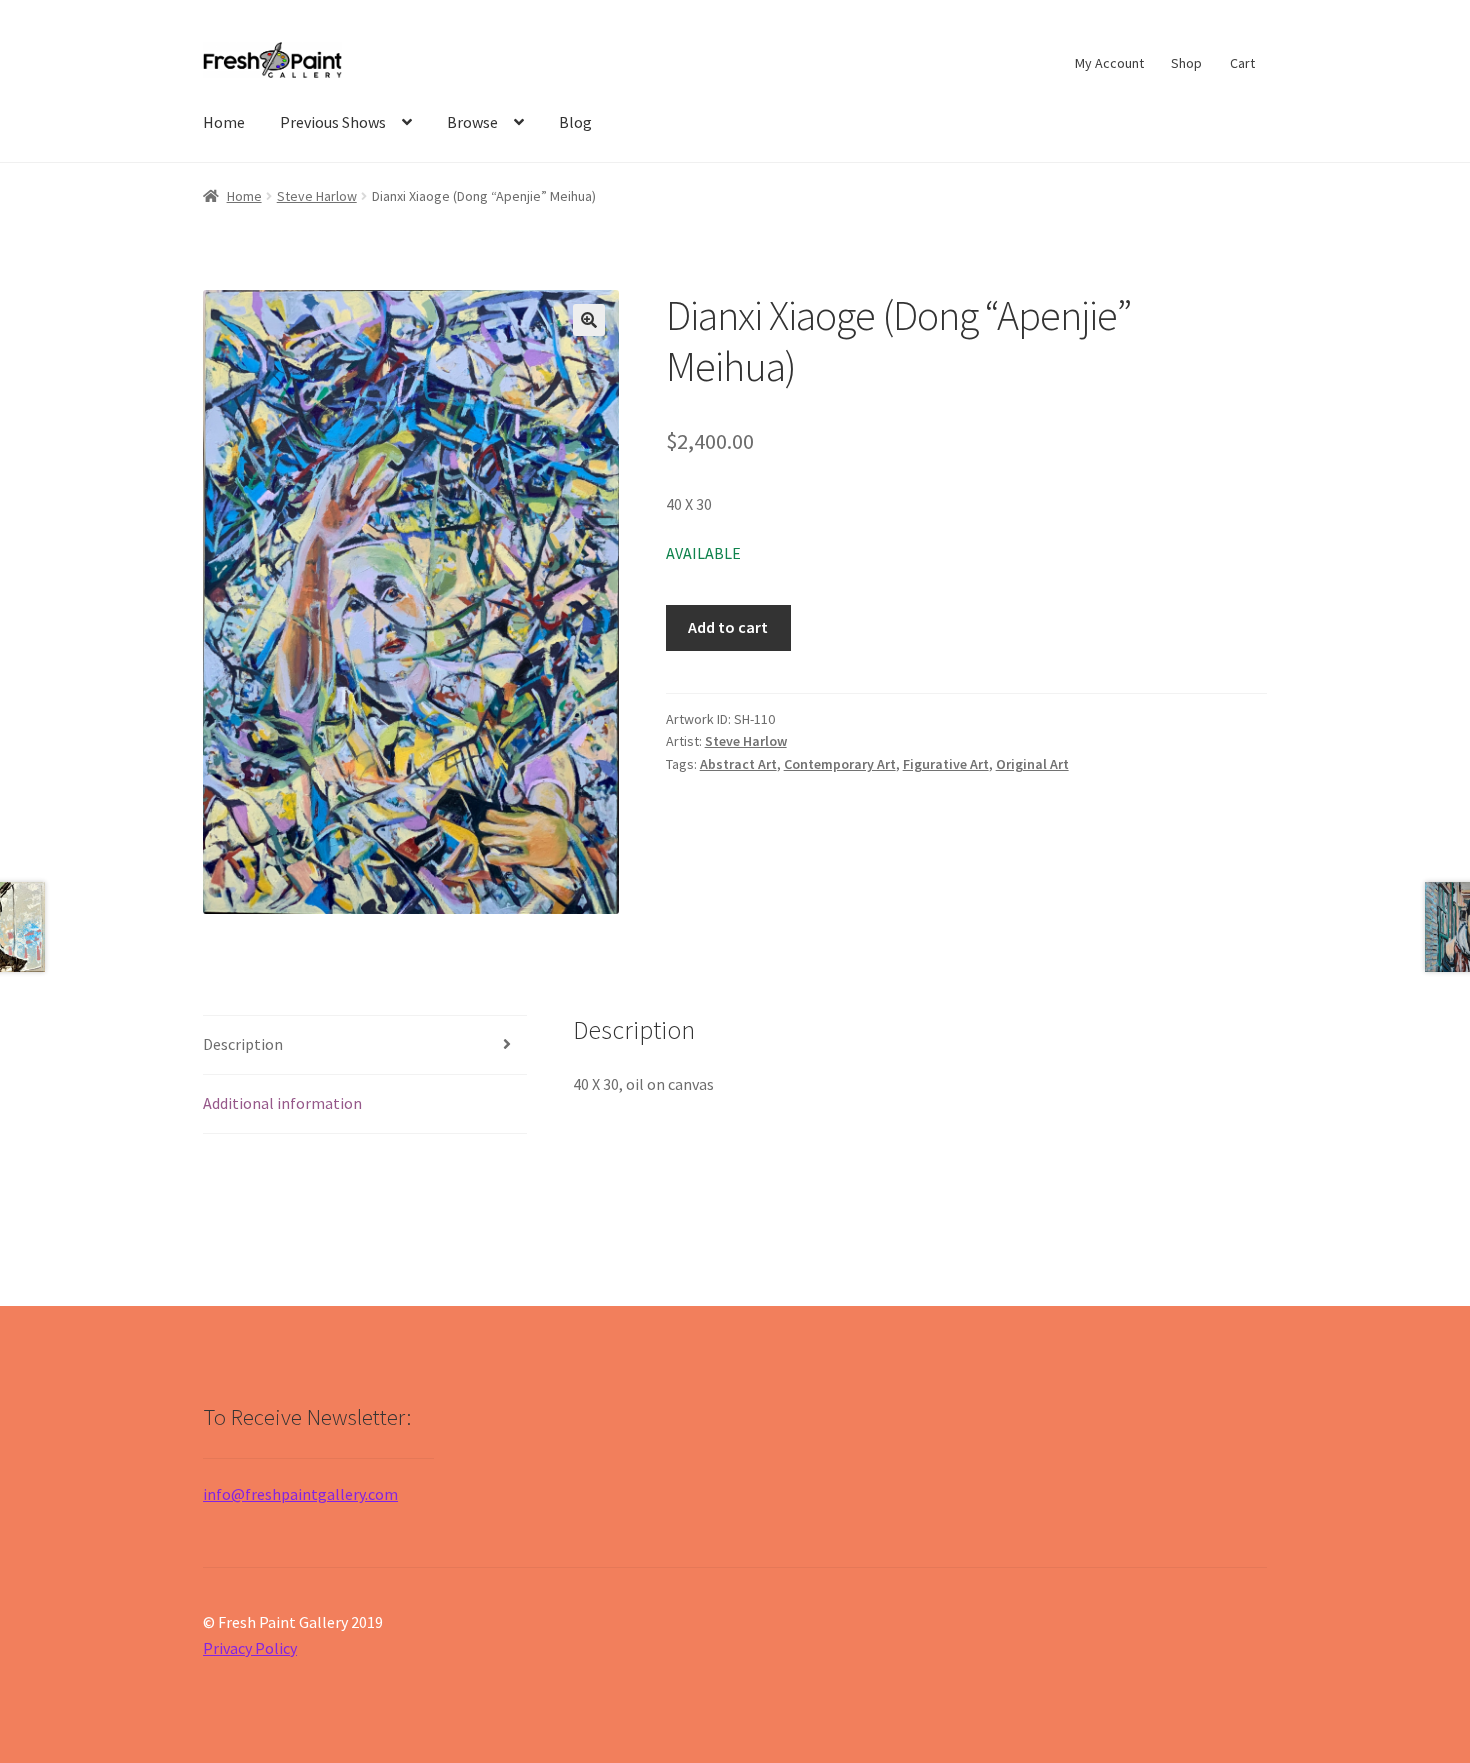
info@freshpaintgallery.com (300, 1494)
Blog (575, 122)
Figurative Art (946, 764)
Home (224, 122)
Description (243, 1044)
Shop (1186, 63)
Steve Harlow (317, 196)
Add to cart (728, 627)
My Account (1109, 63)
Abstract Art (738, 764)
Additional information (282, 1103)
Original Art (1032, 764)
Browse (472, 122)
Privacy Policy (250, 1648)
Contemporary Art (840, 764)
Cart (1242, 63)
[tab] (365, 1045)
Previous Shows (333, 122)
